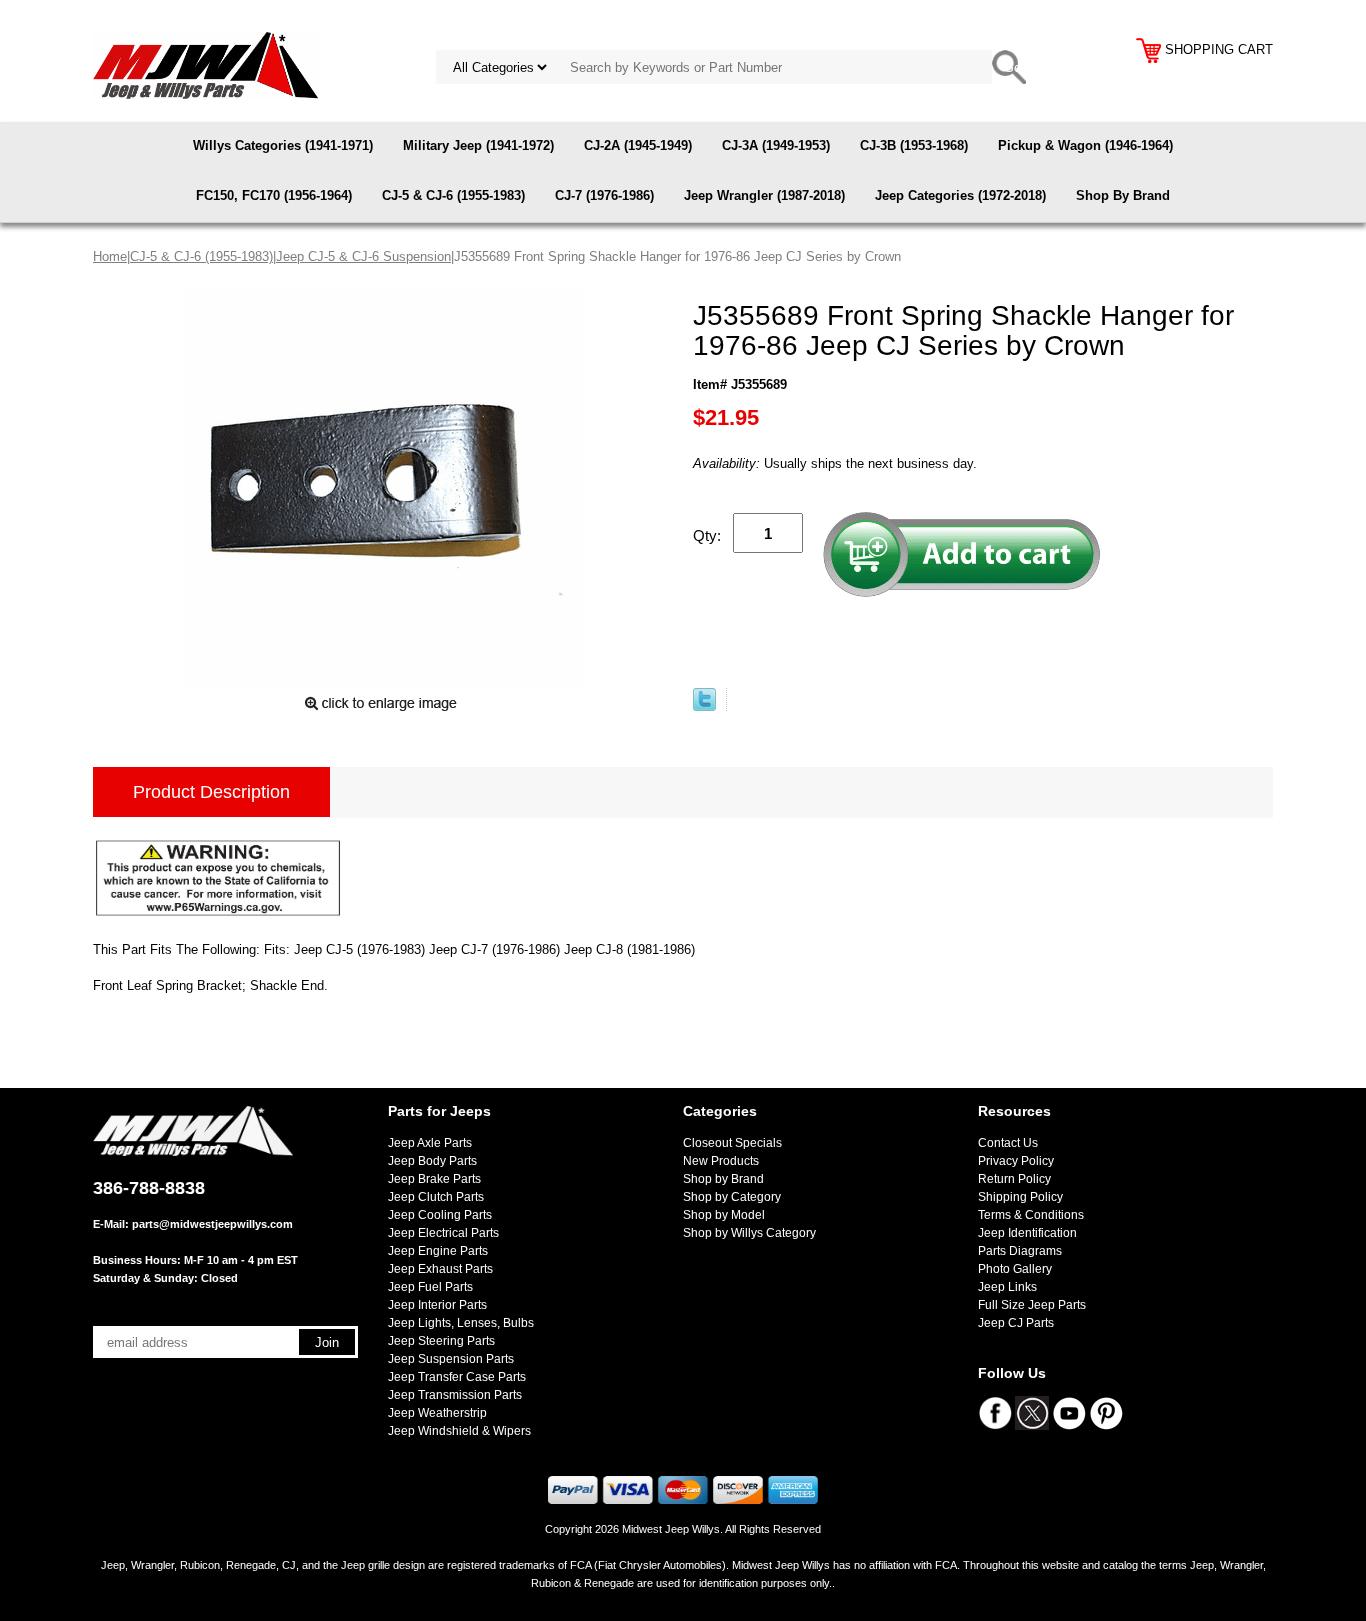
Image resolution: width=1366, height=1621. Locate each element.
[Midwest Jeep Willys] (205, 64)
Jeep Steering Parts (441, 1341)
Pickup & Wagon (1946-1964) (1085, 145)
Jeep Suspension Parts (451, 1359)
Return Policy (1014, 1179)
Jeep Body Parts (432, 1161)
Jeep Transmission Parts (455, 1395)
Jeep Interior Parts (437, 1305)
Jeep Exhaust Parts (440, 1269)
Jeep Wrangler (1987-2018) (764, 195)
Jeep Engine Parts (438, 1251)
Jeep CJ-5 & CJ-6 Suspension (363, 256)
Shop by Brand (723, 1179)
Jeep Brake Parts (434, 1179)
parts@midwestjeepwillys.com (212, 1224)
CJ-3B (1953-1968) (914, 145)
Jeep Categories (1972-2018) (960, 195)
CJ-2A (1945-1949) (638, 145)
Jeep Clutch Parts (436, 1197)
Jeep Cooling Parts (440, 1215)
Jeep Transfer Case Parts (457, 1377)
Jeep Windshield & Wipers (459, 1431)
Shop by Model (724, 1215)
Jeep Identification (1027, 1233)
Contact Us (1008, 1143)
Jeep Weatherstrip (437, 1413)
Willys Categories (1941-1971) (283, 145)
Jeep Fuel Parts (430, 1287)
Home (110, 256)
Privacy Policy (1016, 1161)
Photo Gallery (1015, 1269)
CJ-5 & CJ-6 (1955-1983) (453, 195)
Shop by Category (732, 1197)
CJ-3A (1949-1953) (776, 145)
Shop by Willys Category (749, 1233)
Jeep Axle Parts (430, 1143)
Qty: (707, 535)
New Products (721, 1161)
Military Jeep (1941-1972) (478, 145)
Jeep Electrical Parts (443, 1233)
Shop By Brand (1123, 195)
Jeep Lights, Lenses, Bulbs (461, 1323)
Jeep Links (1007, 1287)
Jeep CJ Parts (1016, 1323)
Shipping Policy (1020, 1197)
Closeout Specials (732, 1143)
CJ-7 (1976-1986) (604, 195)
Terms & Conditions (1031, 1215)
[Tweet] (704, 706)
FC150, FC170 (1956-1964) (274, 195)
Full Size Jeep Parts (1032, 1305)
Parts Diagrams (1020, 1251)
